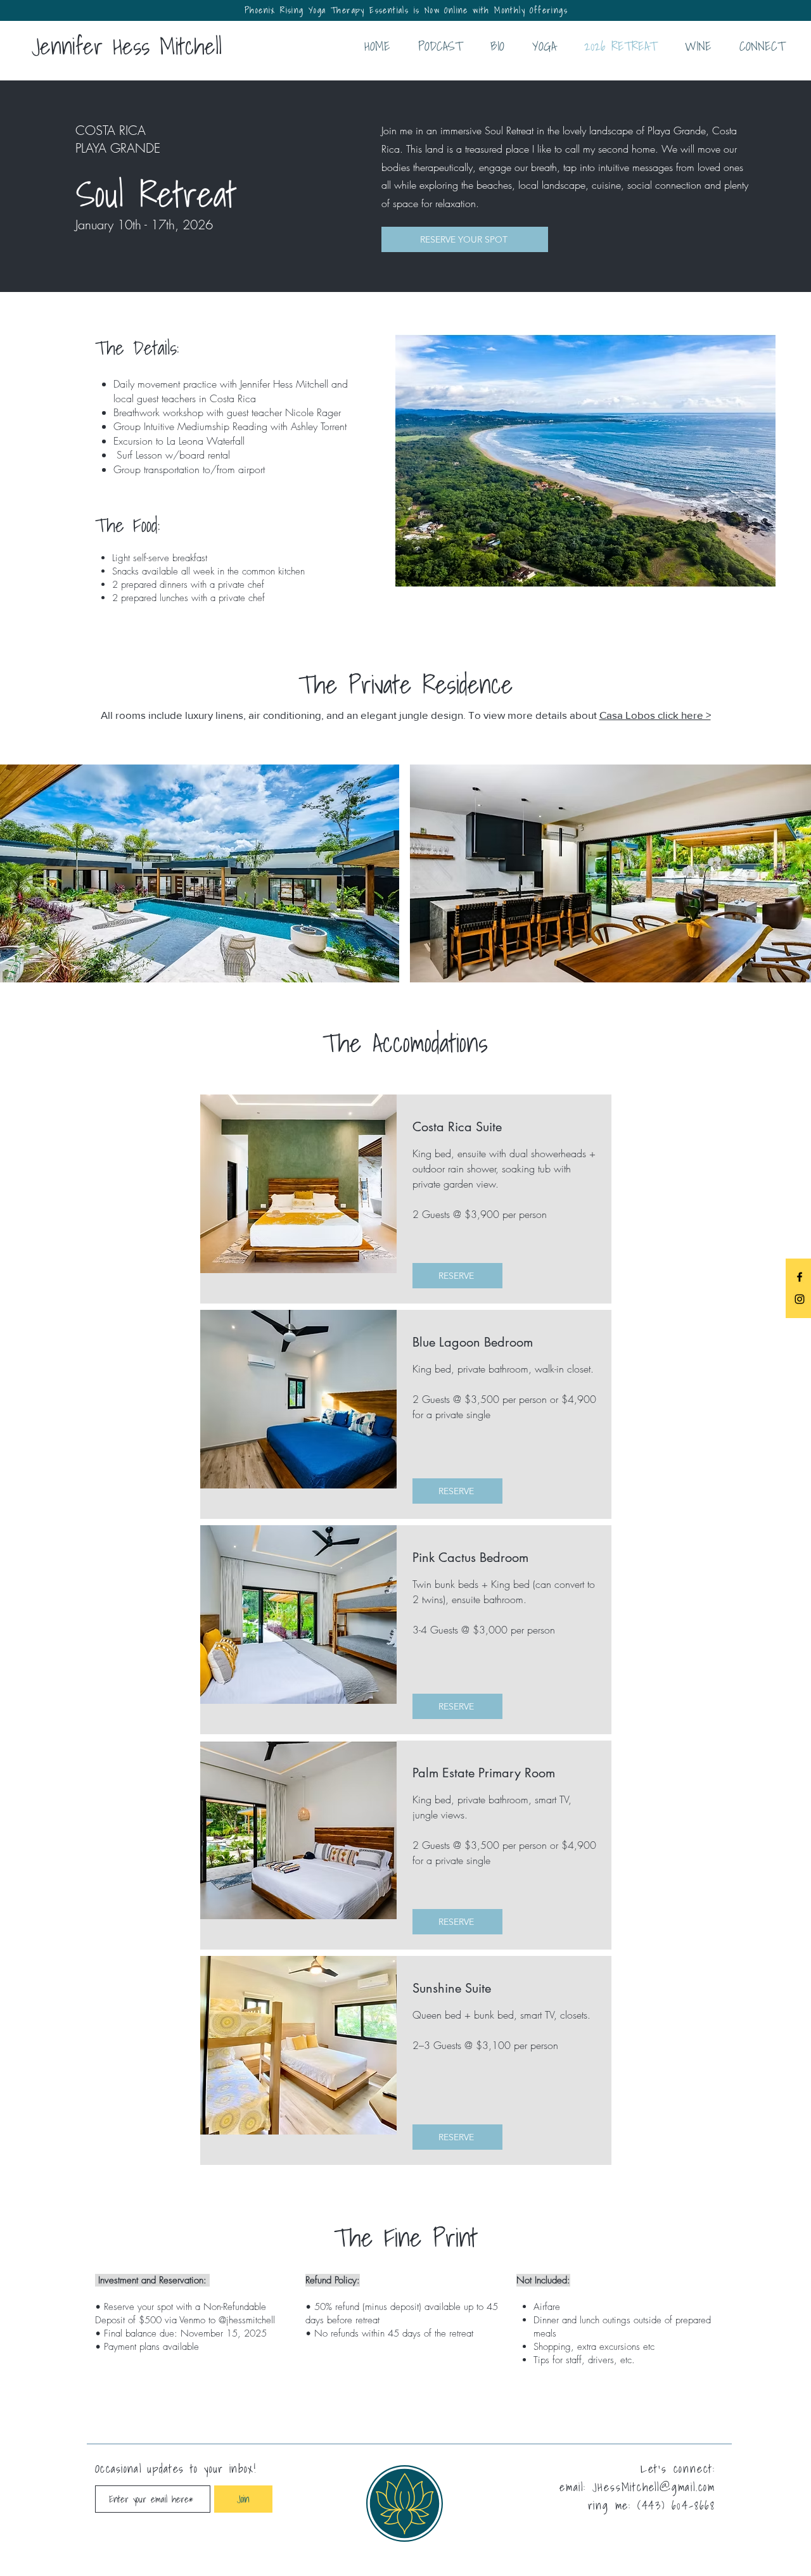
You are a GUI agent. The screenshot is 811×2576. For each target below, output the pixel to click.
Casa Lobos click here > (655, 715)
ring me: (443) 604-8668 (652, 2505)
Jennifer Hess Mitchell (127, 46)
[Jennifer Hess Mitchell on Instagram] (800, 1299)
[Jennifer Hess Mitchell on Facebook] (800, 1277)
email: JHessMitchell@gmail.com (637, 2487)
